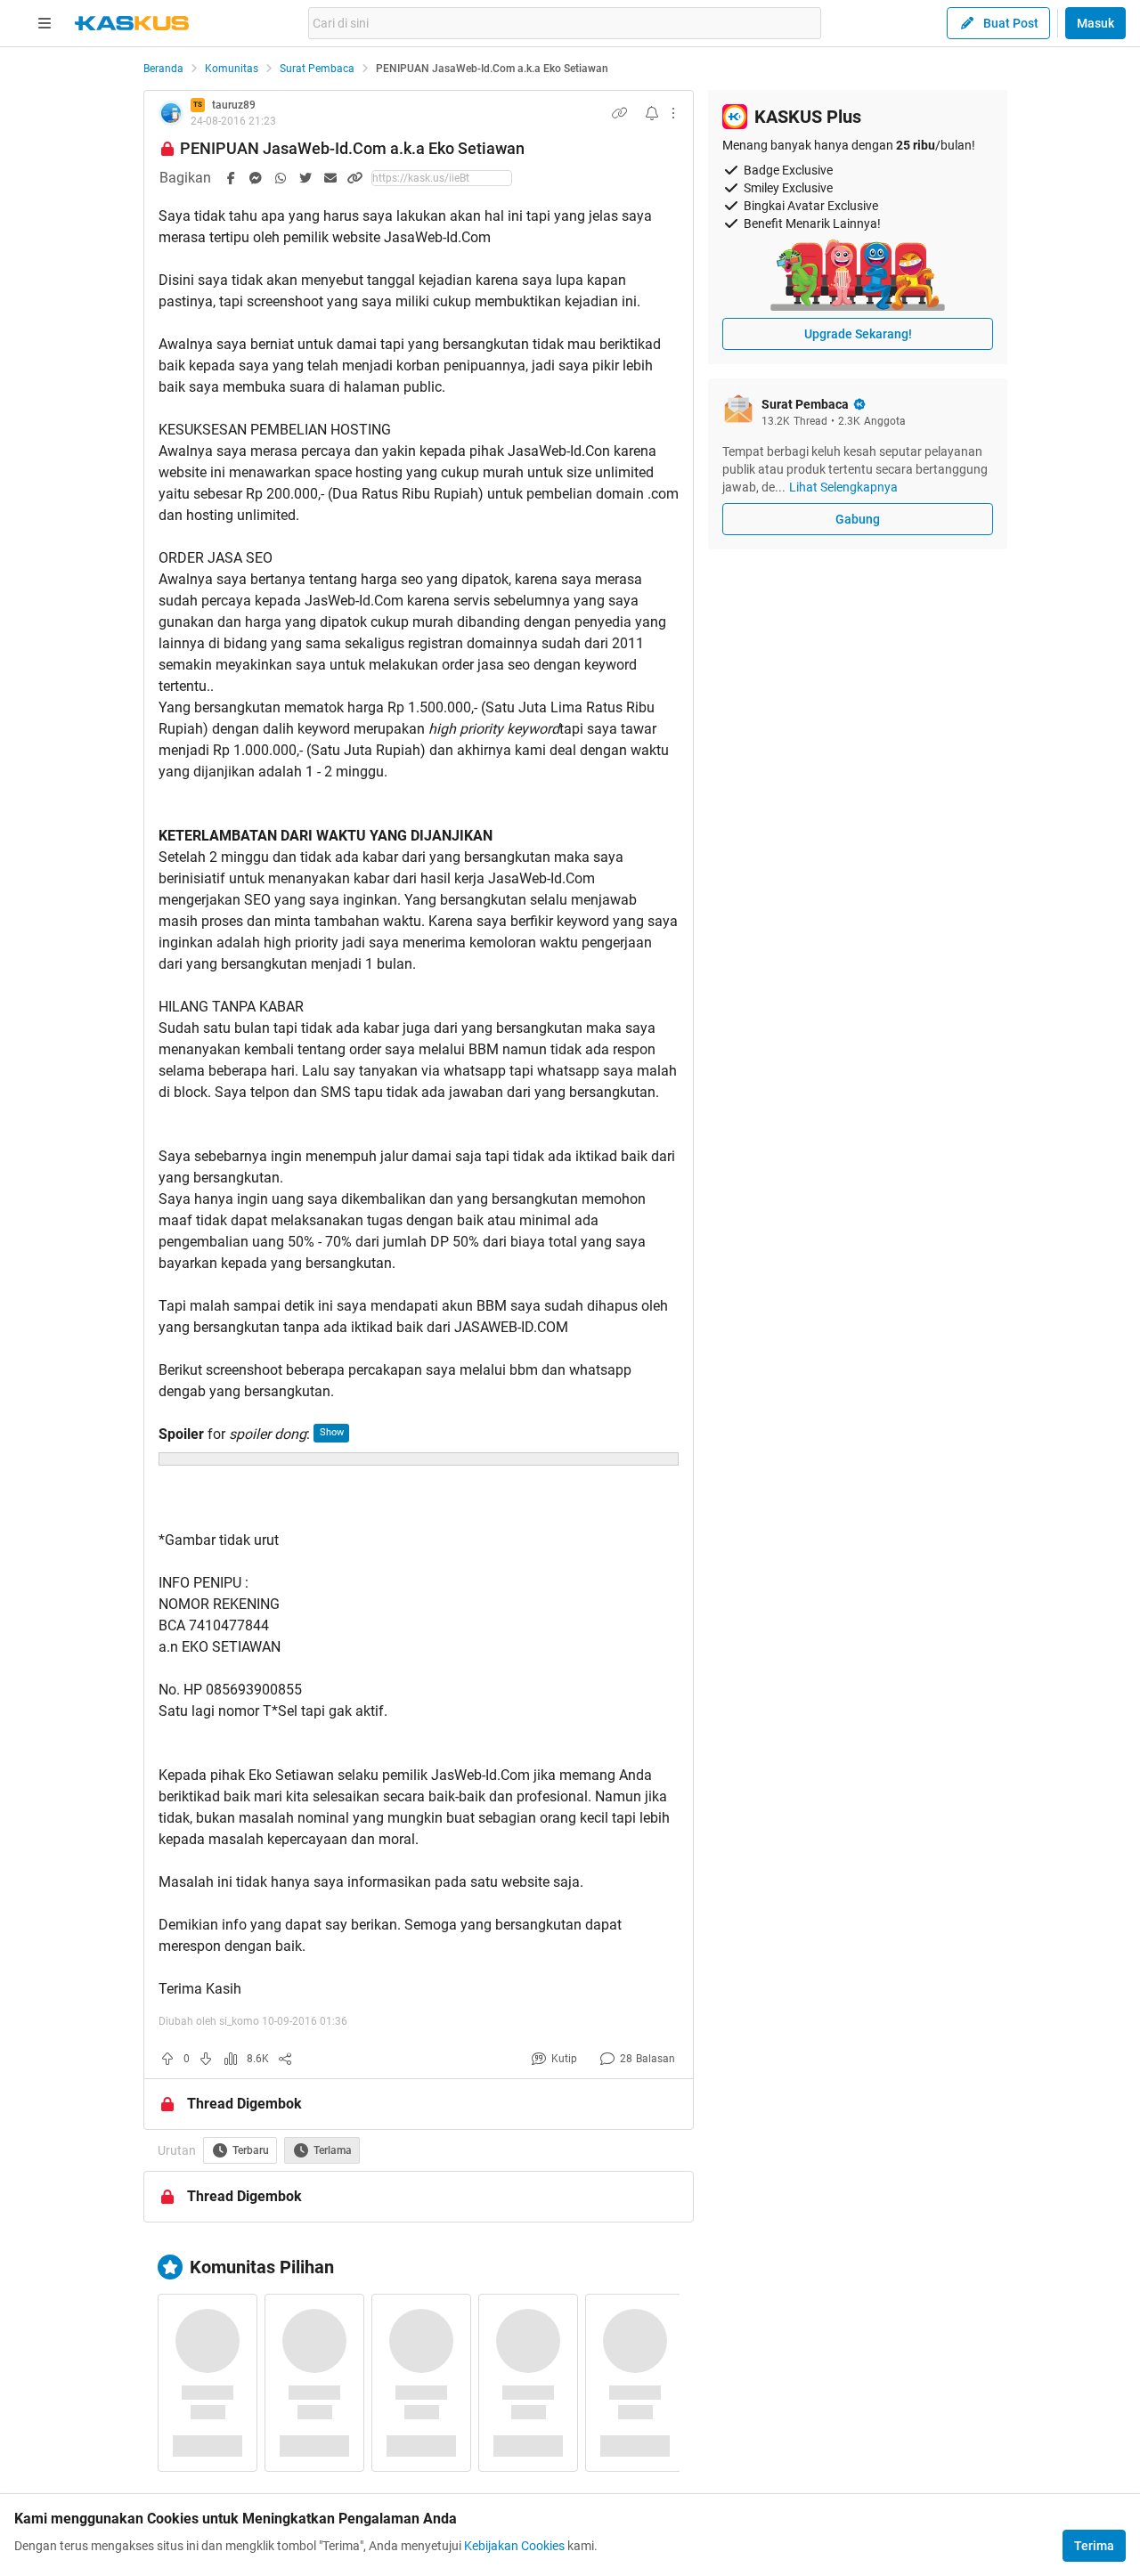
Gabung (858, 519)
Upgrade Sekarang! (858, 334)
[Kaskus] (132, 23)
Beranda (163, 69)
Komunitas (232, 69)
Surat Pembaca (317, 69)
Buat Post (1011, 23)
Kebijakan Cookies (514, 2546)
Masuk (1095, 23)
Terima (1094, 2546)
